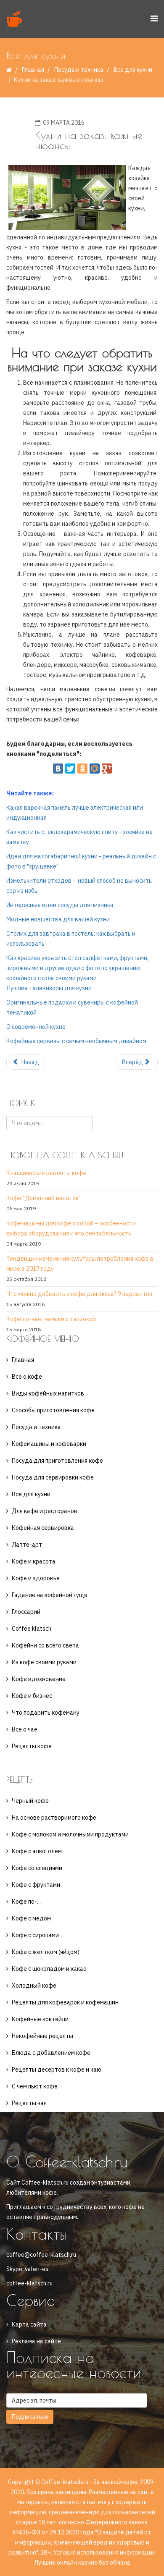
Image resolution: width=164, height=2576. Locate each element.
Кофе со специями (37, 1868)
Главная (33, 70)
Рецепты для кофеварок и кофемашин (65, 2002)
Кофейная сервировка (43, 1528)
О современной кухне (36, 1027)
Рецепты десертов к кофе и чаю (57, 2070)
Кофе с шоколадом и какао (49, 1969)
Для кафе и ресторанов (45, 1511)
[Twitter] (70, 769)
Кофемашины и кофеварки (49, 1444)
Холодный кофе (34, 1986)
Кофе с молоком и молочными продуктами (70, 1834)
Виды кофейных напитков (48, 1393)
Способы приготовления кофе (53, 1410)
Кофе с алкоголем (37, 1851)
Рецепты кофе (32, 1746)
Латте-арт (27, 1545)
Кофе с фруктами (36, 1885)
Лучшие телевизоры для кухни (49, 988)
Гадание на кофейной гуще (50, 1595)
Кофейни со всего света (45, 1645)
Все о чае (25, 1729)
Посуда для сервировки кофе (53, 1477)
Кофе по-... (26, 1902)
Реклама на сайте (36, 2341)
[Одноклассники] (82, 769)
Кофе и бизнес (32, 1696)
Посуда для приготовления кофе (57, 1461)
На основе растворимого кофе (54, 1818)
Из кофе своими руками (44, 1662)
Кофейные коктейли (40, 2019)
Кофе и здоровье (36, 1578)
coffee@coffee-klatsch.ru (41, 2255)
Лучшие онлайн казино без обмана (82, 2563)
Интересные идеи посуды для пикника (60, 905)
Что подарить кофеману (46, 1713)
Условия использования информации (104, 2552)
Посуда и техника (79, 70)
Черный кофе (30, 1801)
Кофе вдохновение (39, 1679)
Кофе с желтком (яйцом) (46, 1952)
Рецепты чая (29, 2103)
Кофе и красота (34, 1561)
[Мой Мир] (95, 769)
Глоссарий (26, 1612)
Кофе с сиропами (35, 1935)
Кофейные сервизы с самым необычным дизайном (76, 1041)
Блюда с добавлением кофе (51, 2053)
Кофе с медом (31, 1918)
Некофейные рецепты (42, 2036)
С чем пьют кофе (35, 2086)
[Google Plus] (107, 769)
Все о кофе (27, 1377)
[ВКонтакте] (58, 769)
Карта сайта (29, 2324)
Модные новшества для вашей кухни (58, 919)
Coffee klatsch (32, 1629)
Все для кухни (133, 70)
